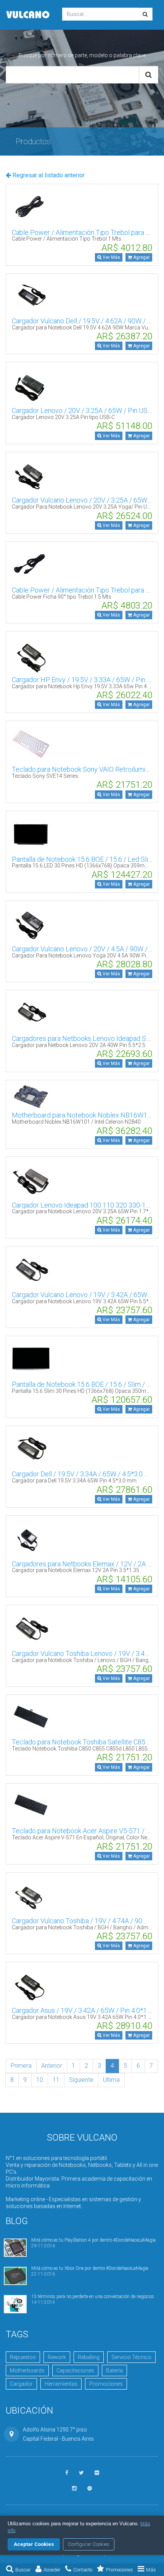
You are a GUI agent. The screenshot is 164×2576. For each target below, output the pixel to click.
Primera (21, 2066)
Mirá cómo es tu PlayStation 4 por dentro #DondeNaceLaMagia (93, 2240)
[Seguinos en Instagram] (74, 2488)
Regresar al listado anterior (48, 175)
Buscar (23, 2570)
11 (56, 2080)
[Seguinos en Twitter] (81, 2473)
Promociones (120, 2570)
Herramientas (61, 2384)
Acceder (52, 2570)
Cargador (21, 2384)
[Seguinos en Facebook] (67, 2473)
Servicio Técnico (131, 2357)
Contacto (83, 2570)
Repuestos (23, 2357)
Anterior (52, 2066)
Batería (114, 2370)
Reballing (89, 2357)
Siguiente (81, 2080)
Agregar (141, 257)
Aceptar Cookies (34, 2544)
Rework (57, 2357)
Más (151, 2570)
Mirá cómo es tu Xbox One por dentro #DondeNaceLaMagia (90, 2268)
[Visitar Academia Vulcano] (90, 2488)
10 (40, 2080)
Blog (17, 2221)
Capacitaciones (75, 2370)
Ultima (111, 2080)
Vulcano (28, 15)
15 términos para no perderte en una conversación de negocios (93, 2297)
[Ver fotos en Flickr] (97, 2473)
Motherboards (27, 2370)
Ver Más (111, 257)
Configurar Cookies (89, 2544)
